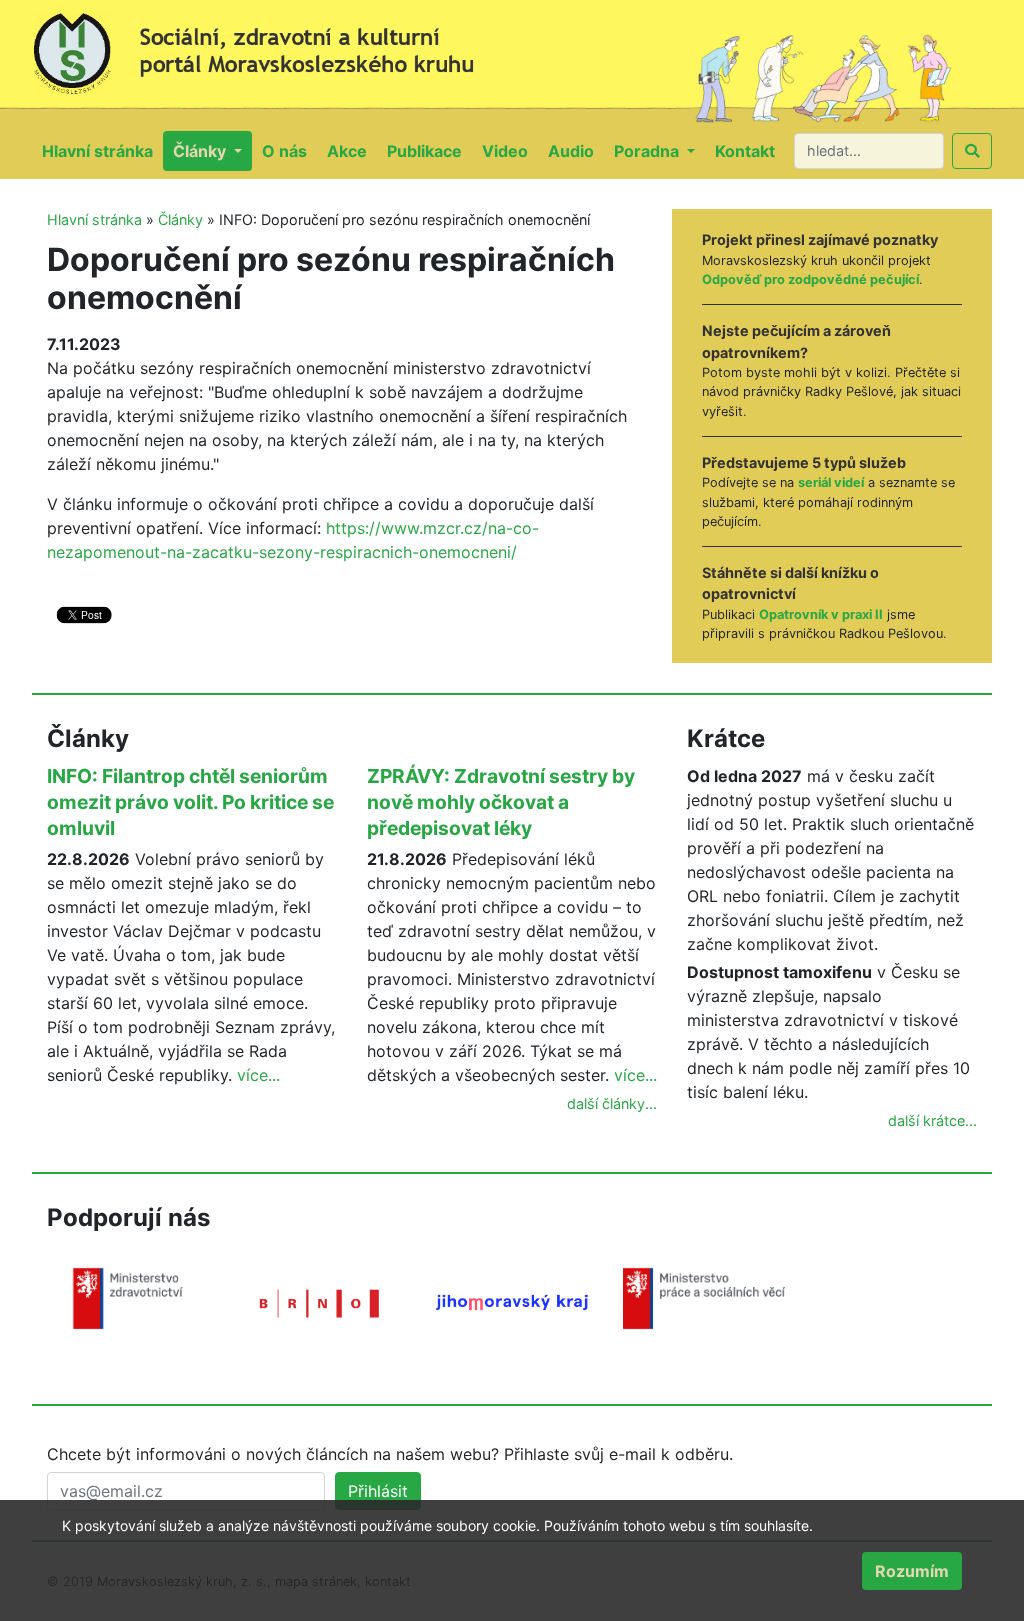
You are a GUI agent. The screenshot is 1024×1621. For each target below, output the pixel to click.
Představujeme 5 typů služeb (804, 462)
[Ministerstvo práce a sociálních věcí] (704, 1297)
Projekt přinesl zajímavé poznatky (820, 239)
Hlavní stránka (102, 150)
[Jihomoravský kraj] (512, 1301)
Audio (576, 150)
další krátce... (932, 1120)
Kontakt (750, 150)
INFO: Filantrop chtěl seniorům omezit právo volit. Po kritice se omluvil (190, 802)
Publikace (429, 150)
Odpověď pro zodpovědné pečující (810, 279)
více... (258, 1075)
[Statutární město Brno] (320, 1302)
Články (180, 219)
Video (510, 150)
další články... (612, 1103)
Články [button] (201, 151)
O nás (289, 150)
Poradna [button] (648, 151)
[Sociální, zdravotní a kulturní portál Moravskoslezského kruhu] (272, 46)
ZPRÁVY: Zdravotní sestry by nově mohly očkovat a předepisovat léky (501, 802)
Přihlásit (378, 1491)
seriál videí (831, 482)
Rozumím (912, 1571)
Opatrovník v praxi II (821, 614)
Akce (352, 150)
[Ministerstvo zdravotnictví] (128, 1297)
